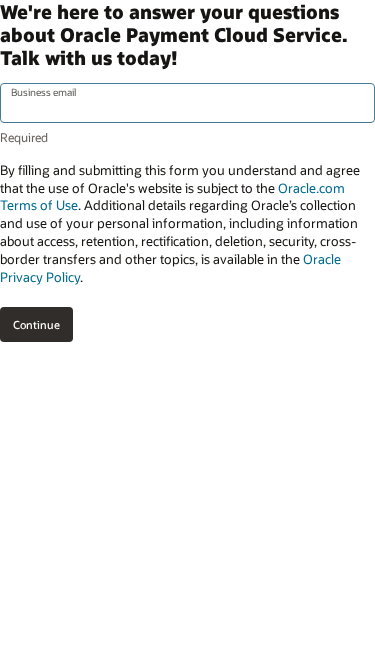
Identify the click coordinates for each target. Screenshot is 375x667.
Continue (36, 324)
